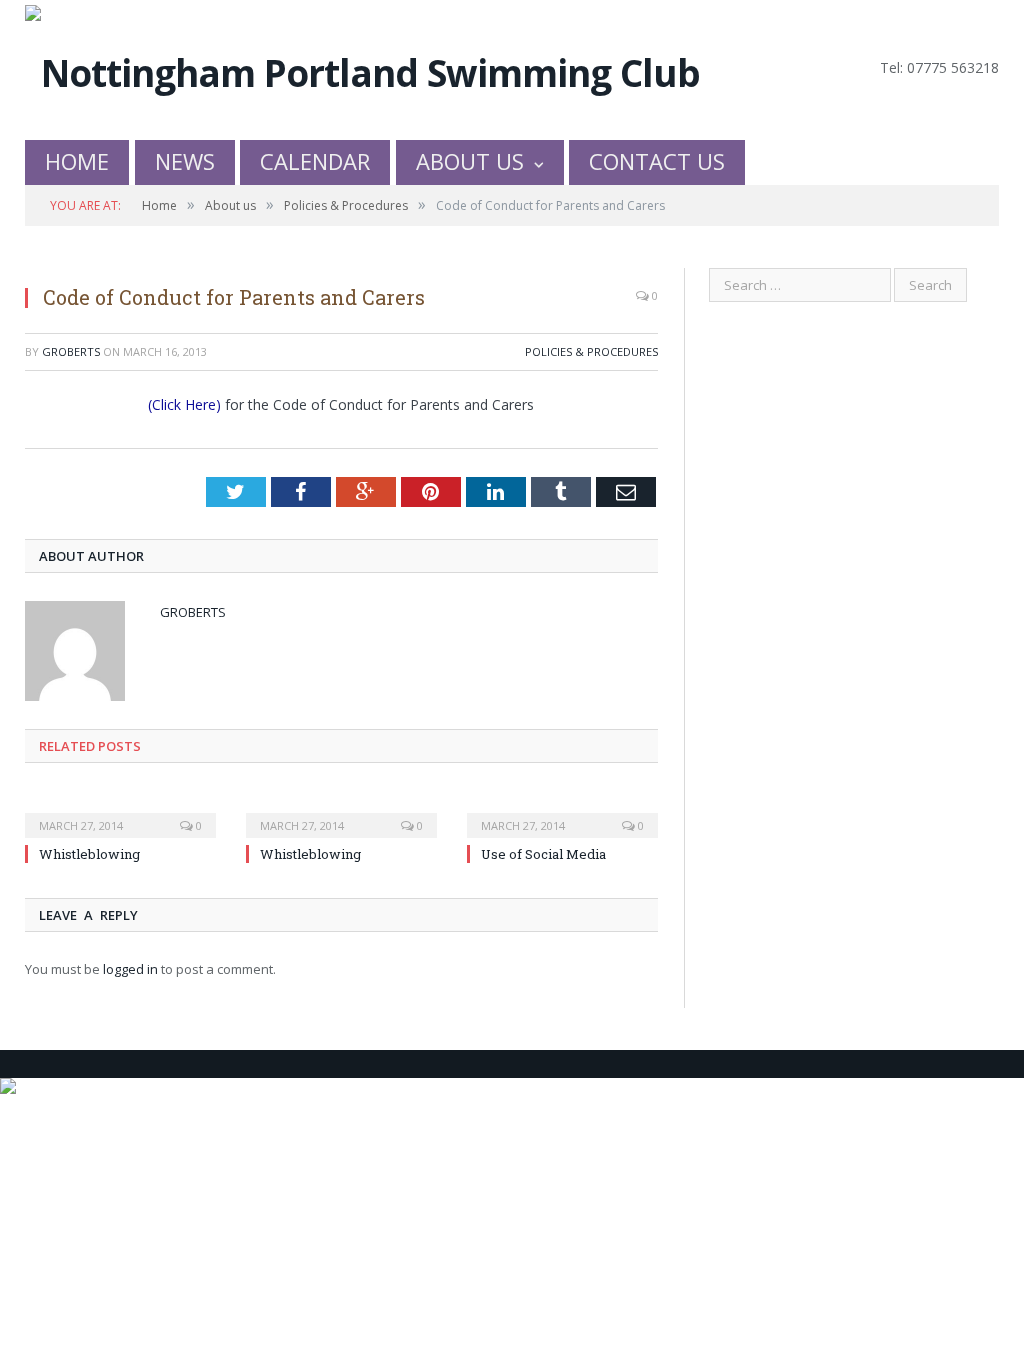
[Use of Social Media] (562, 812)
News (185, 161)
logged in (130, 969)
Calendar (315, 161)
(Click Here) (184, 404)
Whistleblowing (89, 854)
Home (77, 161)
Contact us (657, 161)
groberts (71, 351)
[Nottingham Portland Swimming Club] (362, 67)
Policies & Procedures (591, 351)
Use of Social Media (543, 854)
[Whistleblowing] (120, 812)
